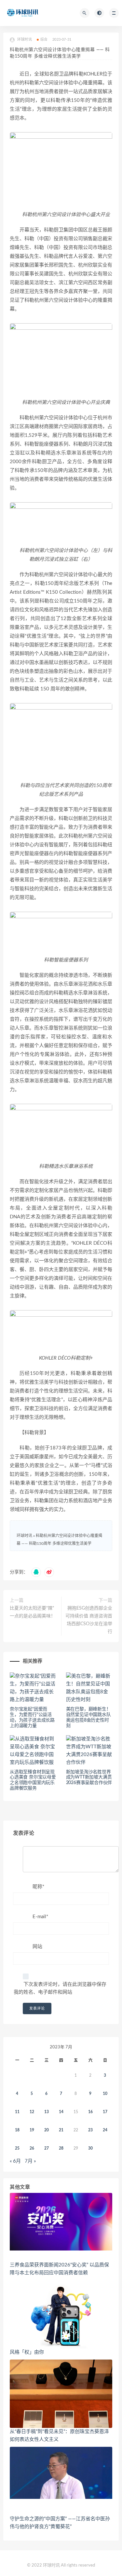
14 (61, 2112)
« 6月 (15, 2161)
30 (90, 2148)
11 (17, 2112)
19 (32, 2130)
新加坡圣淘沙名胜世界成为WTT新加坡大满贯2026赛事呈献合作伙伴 (89, 1778)
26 (32, 2148)
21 (61, 2130)
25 (17, 2148)
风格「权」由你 (27, 2352)
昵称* (38, 1887)
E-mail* (40, 1917)
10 (105, 2094)
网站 (37, 1947)
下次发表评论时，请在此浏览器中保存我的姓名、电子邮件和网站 (60, 1988)
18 (17, 2130)
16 (90, 2112)
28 (61, 2148)
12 (32, 2112)
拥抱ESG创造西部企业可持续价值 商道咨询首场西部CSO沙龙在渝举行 (89, 1620)
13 (47, 2112)
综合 (44, 40)
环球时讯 (24, 1536)
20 (47, 2130)
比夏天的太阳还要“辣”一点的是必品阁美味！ (33, 1612)
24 (105, 2130)
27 (47, 2148)
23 (90, 2130)
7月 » (30, 2161)
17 (105, 2112)
